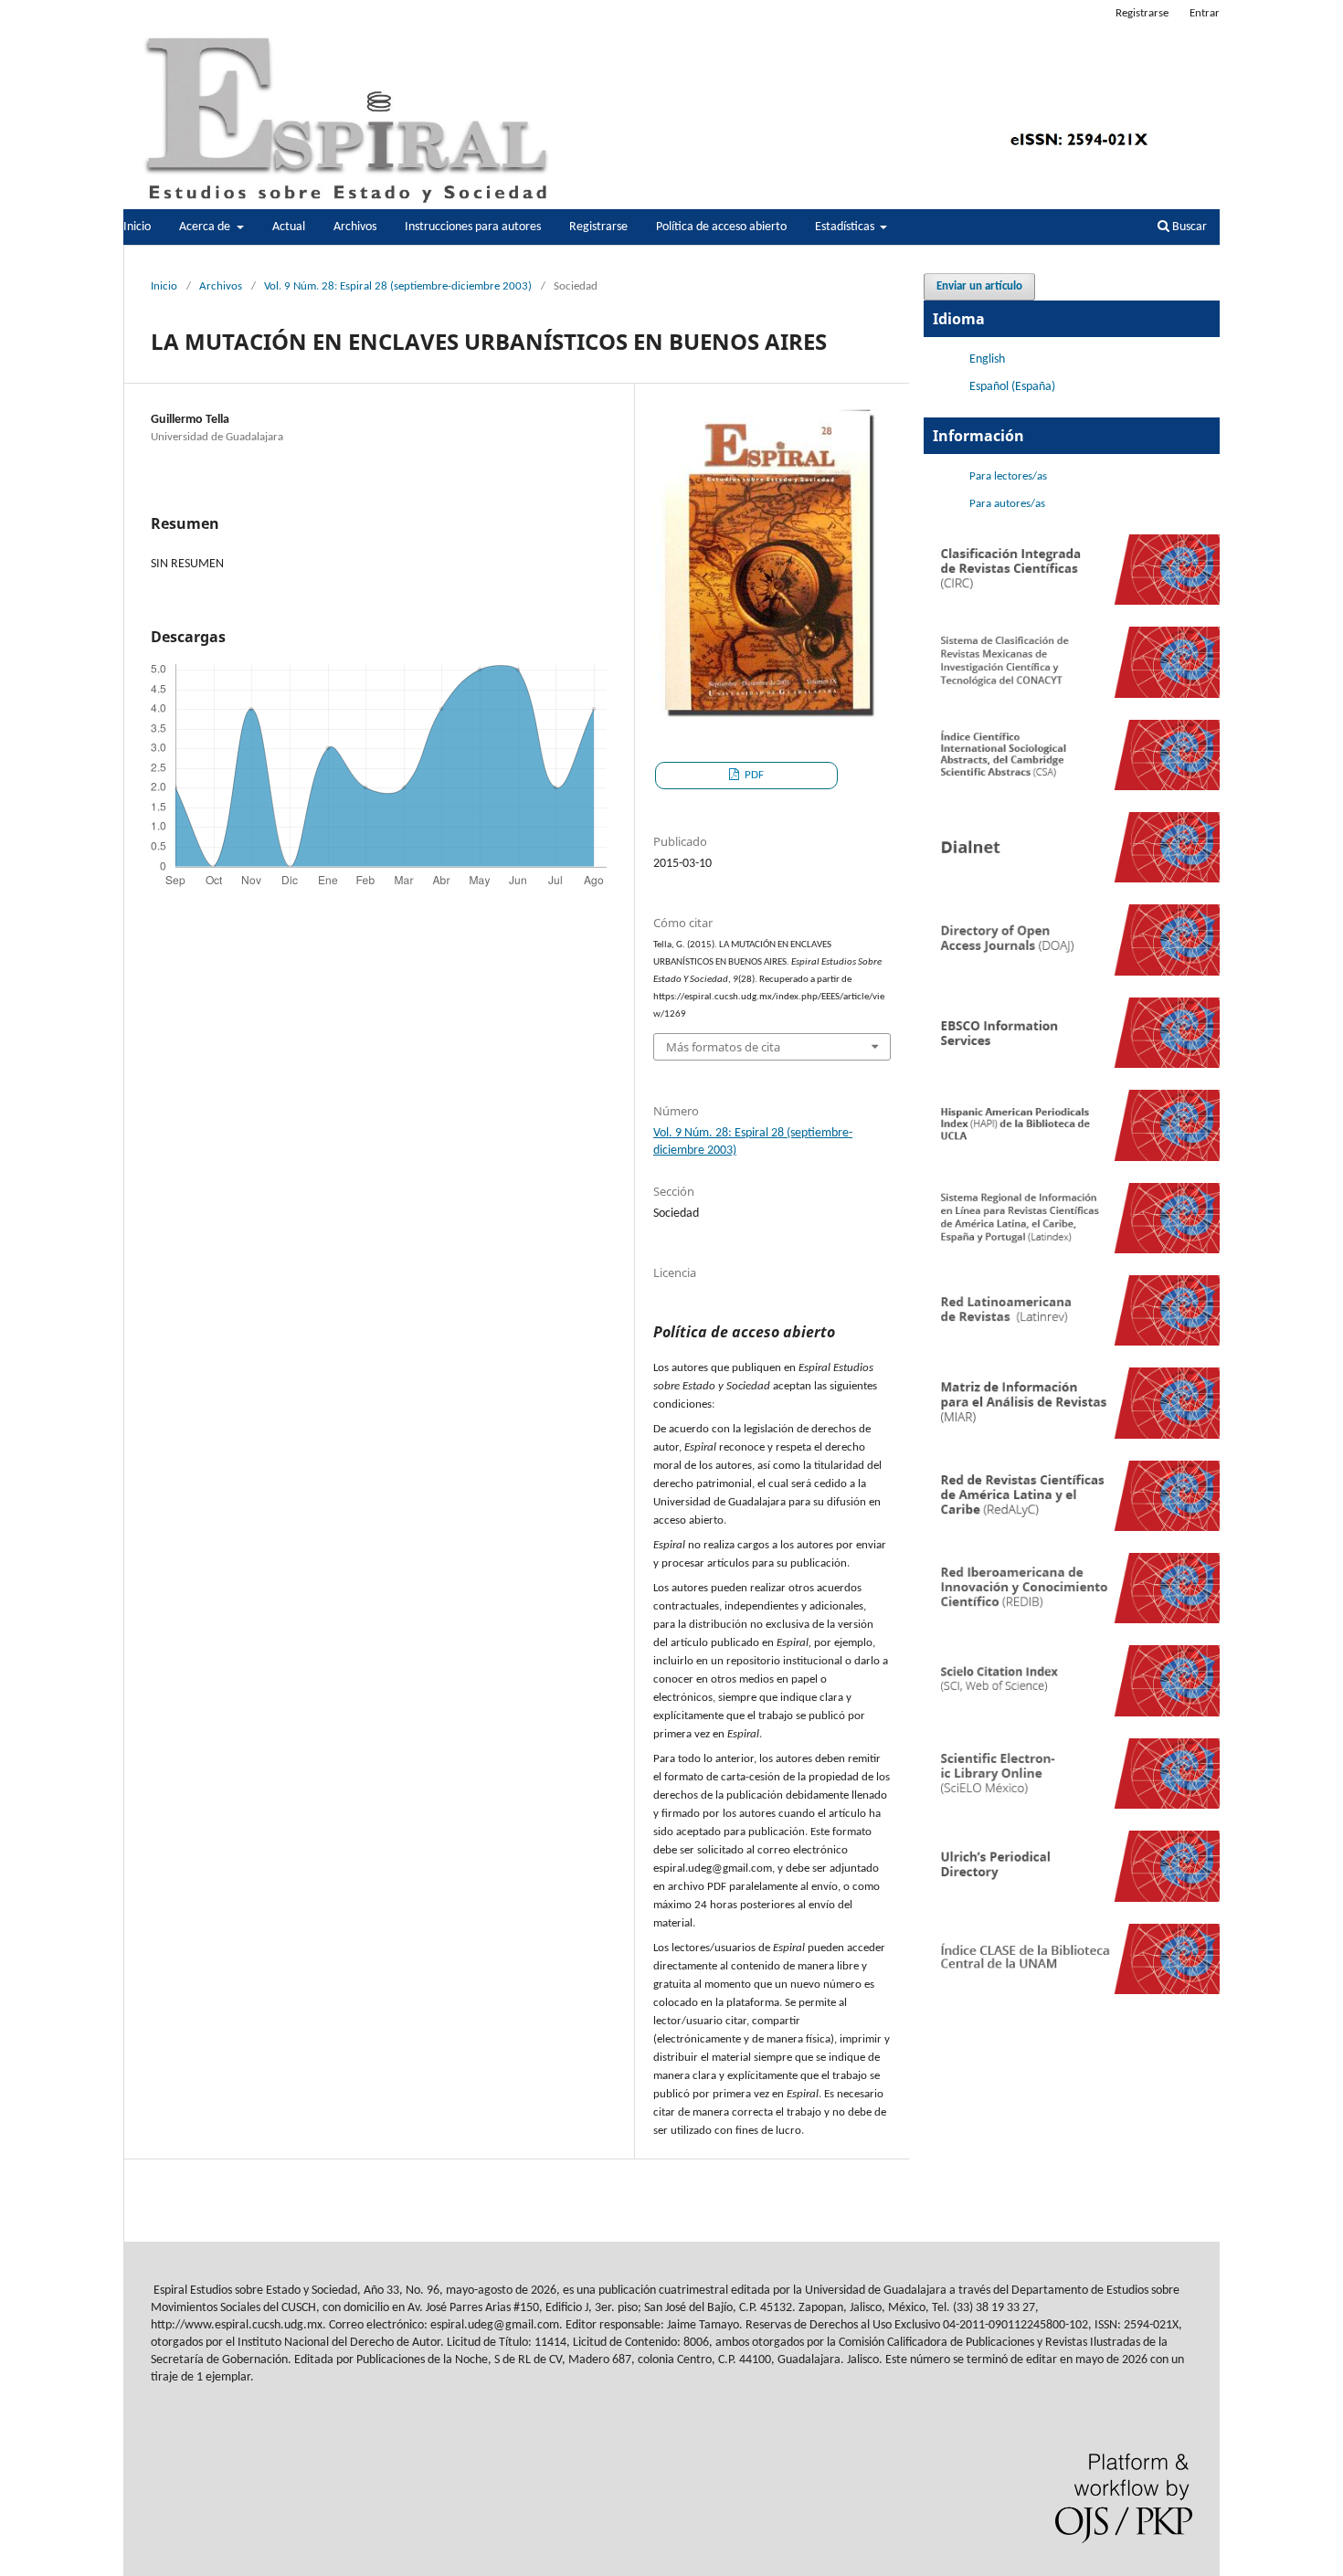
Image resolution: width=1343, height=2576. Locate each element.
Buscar (1188, 227)
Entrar (1205, 13)
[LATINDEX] (1072, 1250)
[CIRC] (1072, 602)
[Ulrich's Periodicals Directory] (1072, 1899)
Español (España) (1012, 387)
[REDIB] (1072, 1620)
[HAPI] (1072, 1158)
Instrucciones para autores (473, 227)
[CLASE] (1072, 1991)
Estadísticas (846, 227)
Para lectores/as (1008, 476)
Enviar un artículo (979, 286)
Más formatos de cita (723, 1047)
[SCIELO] (1072, 1805)
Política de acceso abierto (721, 227)
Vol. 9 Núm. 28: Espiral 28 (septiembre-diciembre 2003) (398, 286)
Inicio (137, 227)
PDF (753, 775)
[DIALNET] (1072, 879)
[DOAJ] (1072, 972)
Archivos (355, 227)
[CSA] (1072, 787)
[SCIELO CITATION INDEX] (1072, 1713)
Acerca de (206, 227)
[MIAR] (1072, 1436)
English (987, 359)
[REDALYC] (1072, 1528)
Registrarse (598, 227)
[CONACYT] (1072, 695)
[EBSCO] (1072, 1065)
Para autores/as (1007, 504)
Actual (289, 227)
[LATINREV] (1072, 1342)
